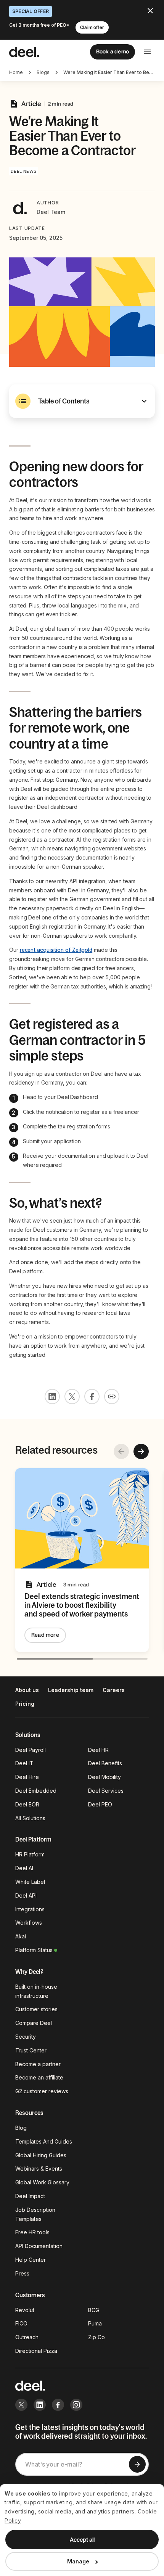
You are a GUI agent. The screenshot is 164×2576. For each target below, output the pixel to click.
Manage (78, 2561)
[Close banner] (150, 11)
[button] (82, 401)
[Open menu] (147, 52)
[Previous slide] (121, 1451)
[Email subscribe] (137, 2464)
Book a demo (113, 51)
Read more (45, 1635)
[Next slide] (141, 1451)
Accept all (82, 2540)
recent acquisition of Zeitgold (56, 950)
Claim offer (92, 27)
